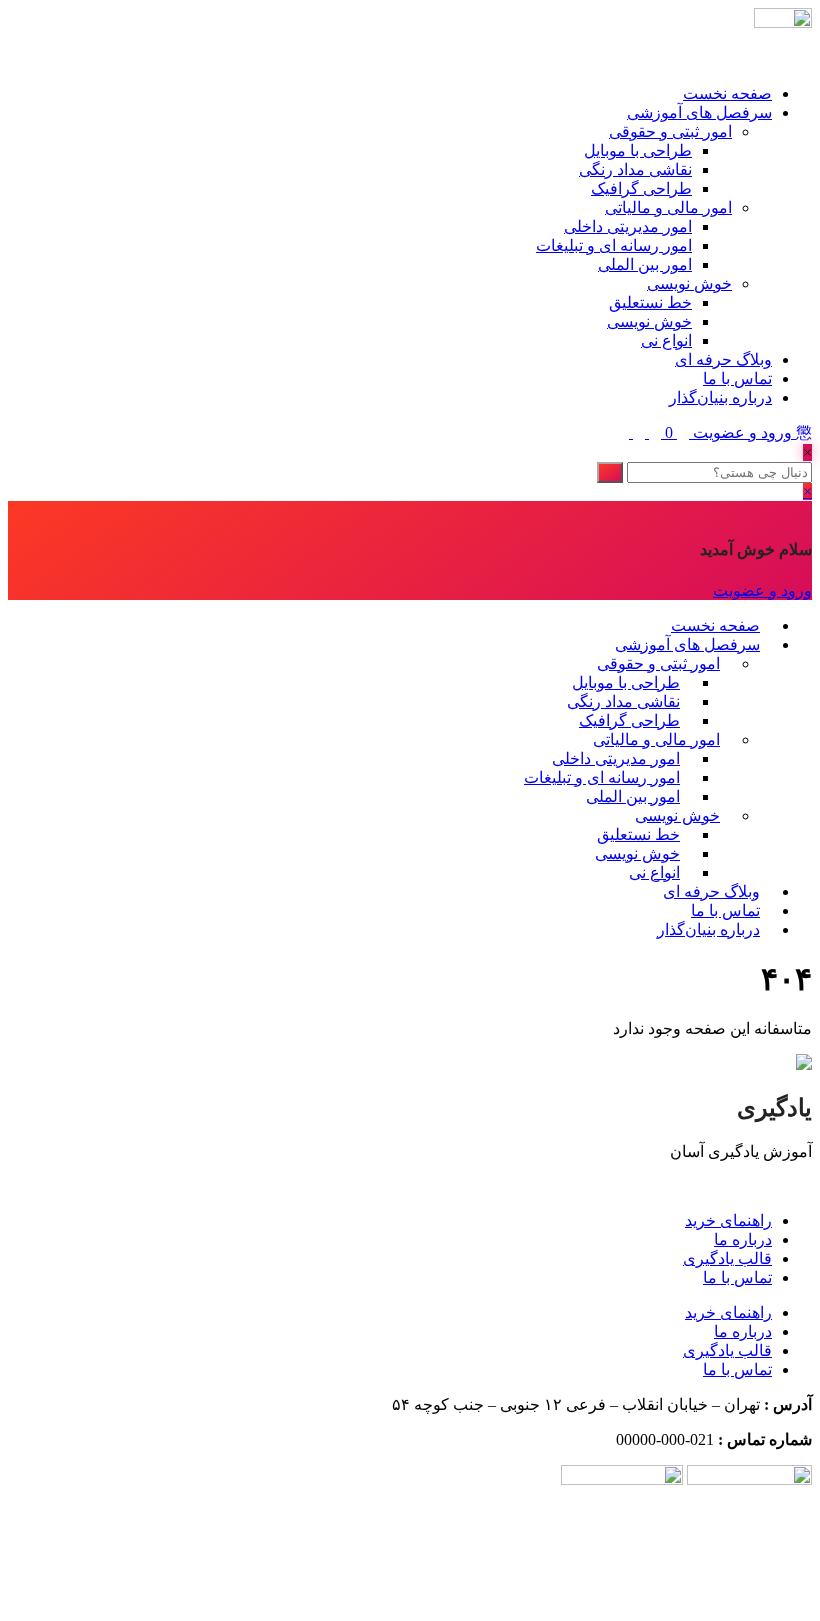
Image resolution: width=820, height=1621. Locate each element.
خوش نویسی (689, 283)
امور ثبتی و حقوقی (670, 131)
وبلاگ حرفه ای (723, 359)
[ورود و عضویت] (681, 432)
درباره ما (743, 1239)
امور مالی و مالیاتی (668, 207)
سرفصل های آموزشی (699, 112)
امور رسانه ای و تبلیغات (614, 245)
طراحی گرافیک (641, 188)
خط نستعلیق (650, 302)
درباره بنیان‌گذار (720, 397)
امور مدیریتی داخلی (628, 226)
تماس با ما (737, 378)
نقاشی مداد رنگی (635, 169)
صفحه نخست (727, 93)
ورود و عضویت (742, 432)
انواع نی (666, 340)
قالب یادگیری (727, 1258)
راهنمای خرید (728, 1220)
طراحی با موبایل (638, 150)
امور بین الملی (645, 264)
